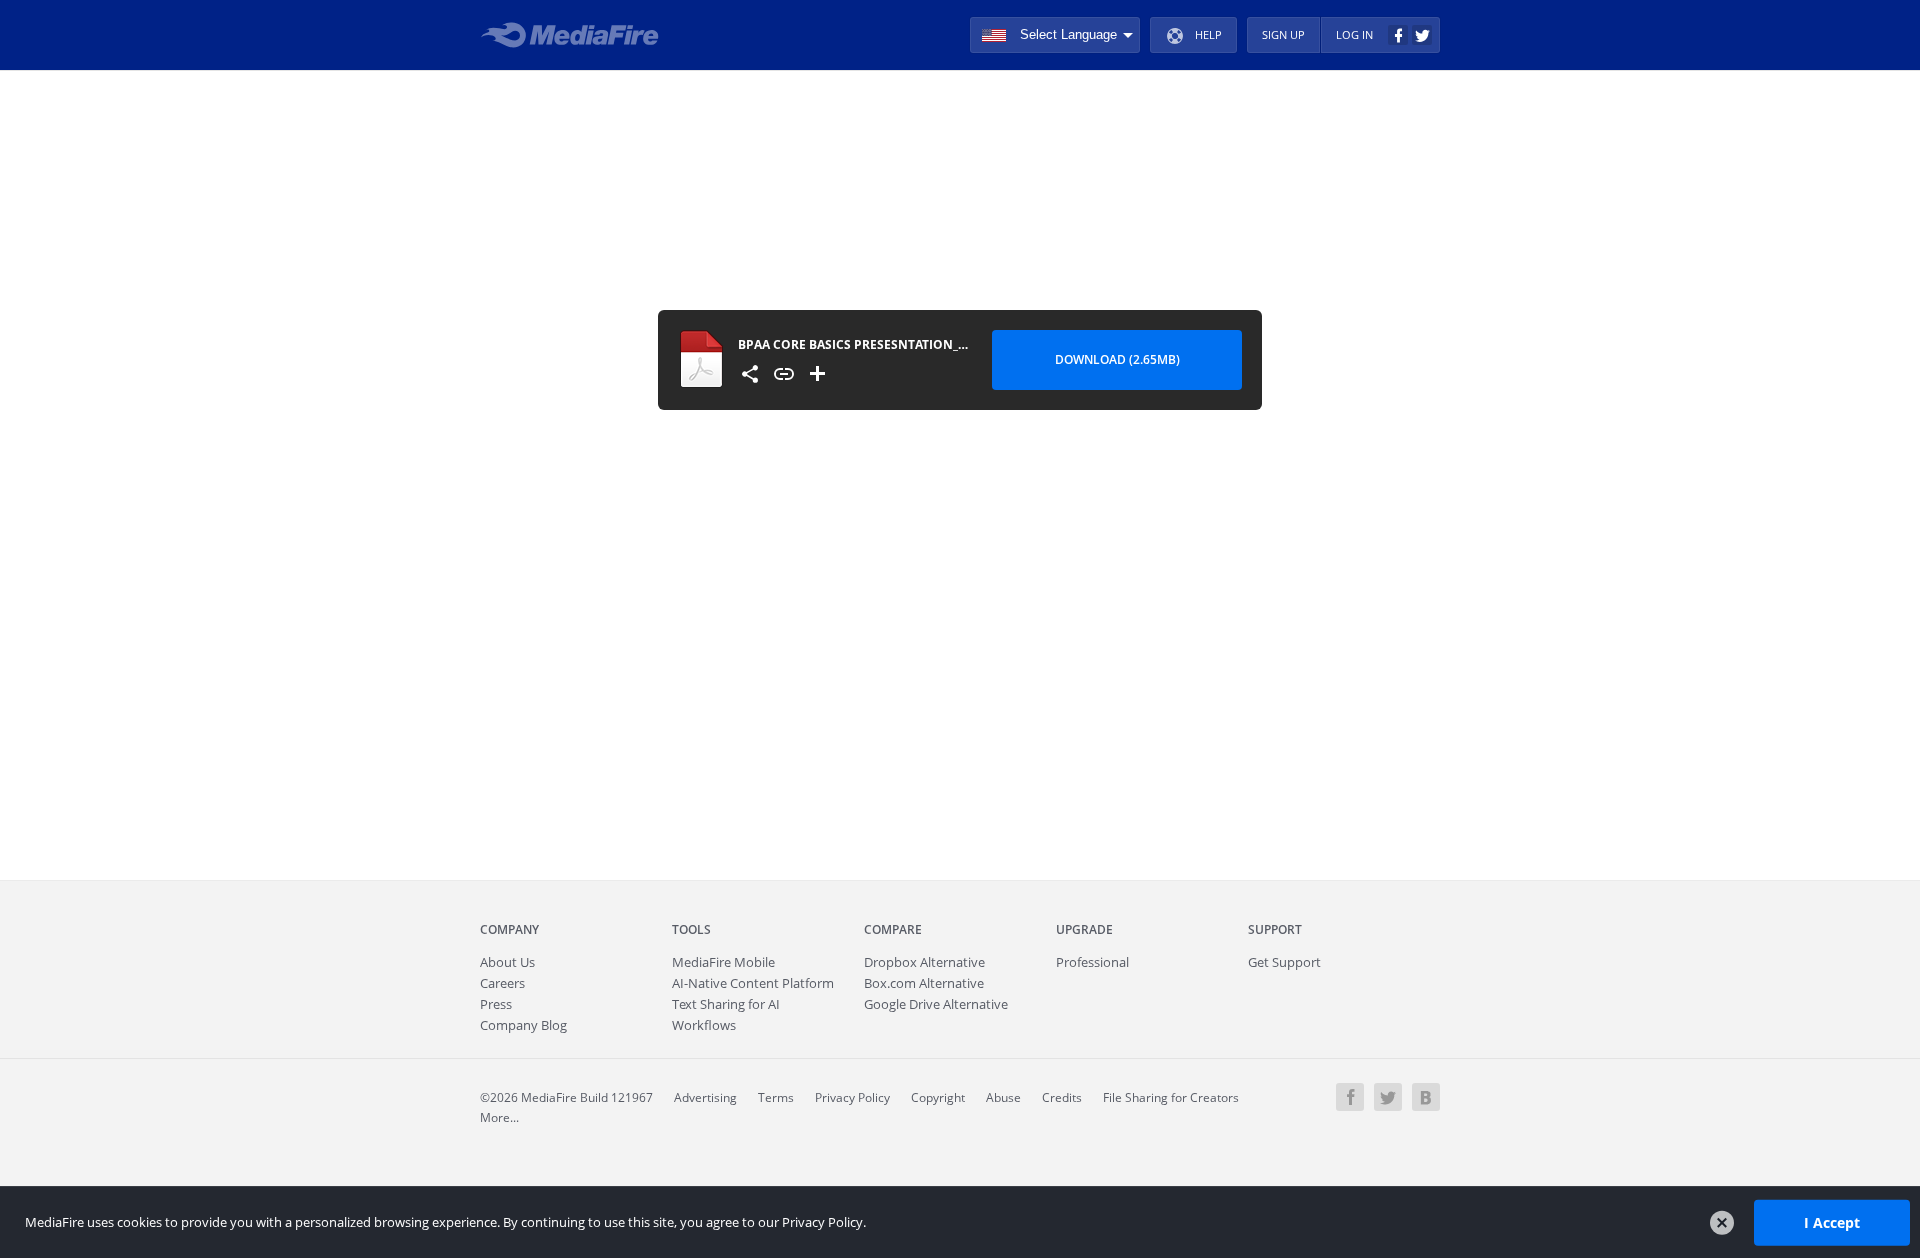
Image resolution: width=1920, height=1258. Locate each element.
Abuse (1003, 1097)
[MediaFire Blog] (1426, 1097)
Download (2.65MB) (1117, 359)
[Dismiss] (1722, 1223)
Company (509, 929)
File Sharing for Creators (1171, 1097)
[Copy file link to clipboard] (784, 374)
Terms (776, 1097)
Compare (893, 929)
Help (1208, 34)
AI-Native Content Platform (753, 983)
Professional (1092, 962)
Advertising (705, 1097)
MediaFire (575, 35)
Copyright (938, 1097)
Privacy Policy (852, 1097)
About (507, 962)
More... (499, 1117)
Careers (502, 983)
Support (1275, 929)
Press (496, 1004)
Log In (1354, 34)
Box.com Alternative (924, 983)
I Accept (1832, 1221)
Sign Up (1283, 34)
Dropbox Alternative (924, 962)
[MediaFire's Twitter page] (1388, 1097)
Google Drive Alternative (936, 1004)
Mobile (723, 962)
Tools (691, 929)
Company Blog (523, 1025)
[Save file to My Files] (818, 374)
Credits (1062, 1097)
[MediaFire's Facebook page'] (1350, 1097)
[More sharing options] (750, 374)
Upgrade (1084, 929)
